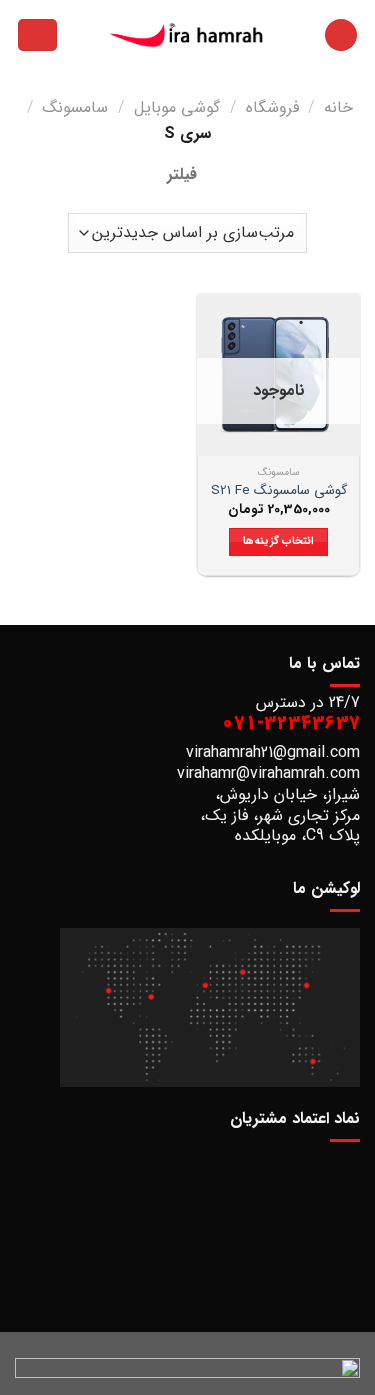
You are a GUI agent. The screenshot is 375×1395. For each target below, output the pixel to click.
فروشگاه (272, 107)
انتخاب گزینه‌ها (278, 541)
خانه (338, 107)
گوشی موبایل (177, 107)
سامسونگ (75, 107)
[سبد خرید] (37, 35)
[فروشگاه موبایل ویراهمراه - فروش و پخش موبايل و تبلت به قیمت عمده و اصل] (188, 35)
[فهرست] (341, 35)
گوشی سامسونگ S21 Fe (279, 491)
